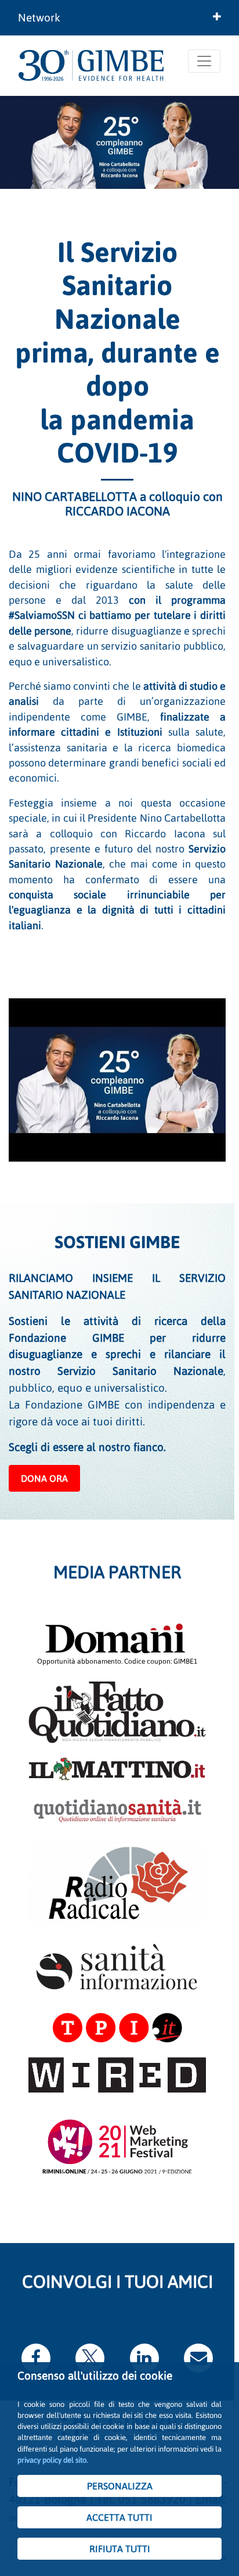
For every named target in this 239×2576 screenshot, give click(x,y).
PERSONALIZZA (120, 2486)
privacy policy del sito (52, 2460)
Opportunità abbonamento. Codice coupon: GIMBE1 (117, 1661)
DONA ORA (44, 1478)
